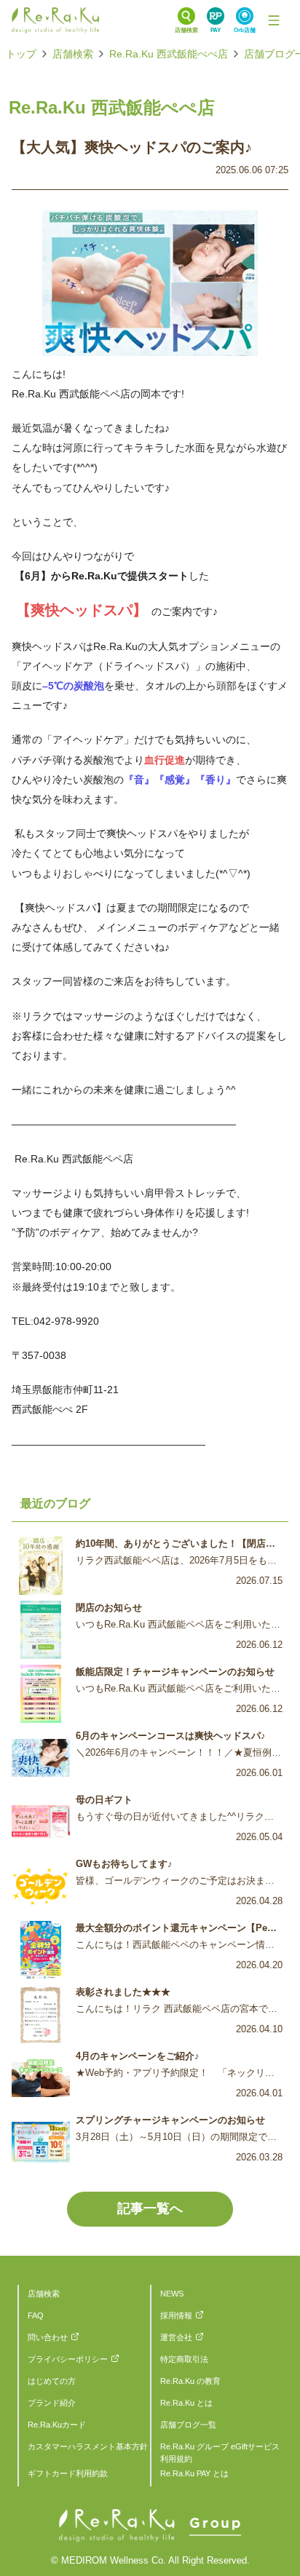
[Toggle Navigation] (274, 20)
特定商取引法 (184, 2359)
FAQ (36, 2315)
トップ (21, 54)
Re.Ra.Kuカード (57, 2425)
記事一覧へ (150, 2208)
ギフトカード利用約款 (68, 2473)
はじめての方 (52, 2381)
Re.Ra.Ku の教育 (190, 2381)
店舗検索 (73, 54)
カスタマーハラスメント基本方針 (88, 2446)
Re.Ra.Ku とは (186, 2403)
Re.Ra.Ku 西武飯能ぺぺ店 (169, 54)
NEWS (172, 2294)
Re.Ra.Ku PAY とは (194, 2473)
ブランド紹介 (52, 2403)
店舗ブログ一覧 (188, 2425)
